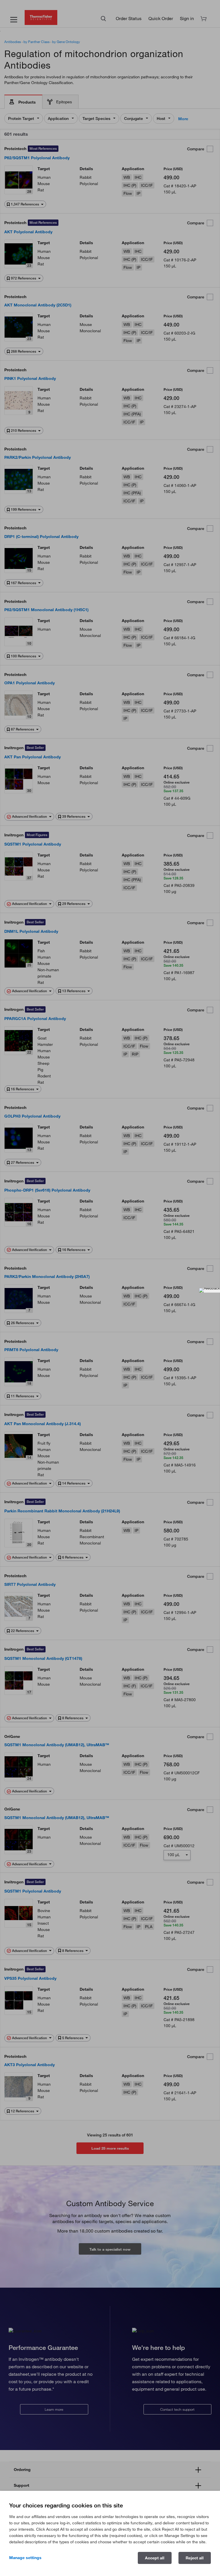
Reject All (195, 2558)
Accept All (155, 2558)
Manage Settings (25, 2558)
